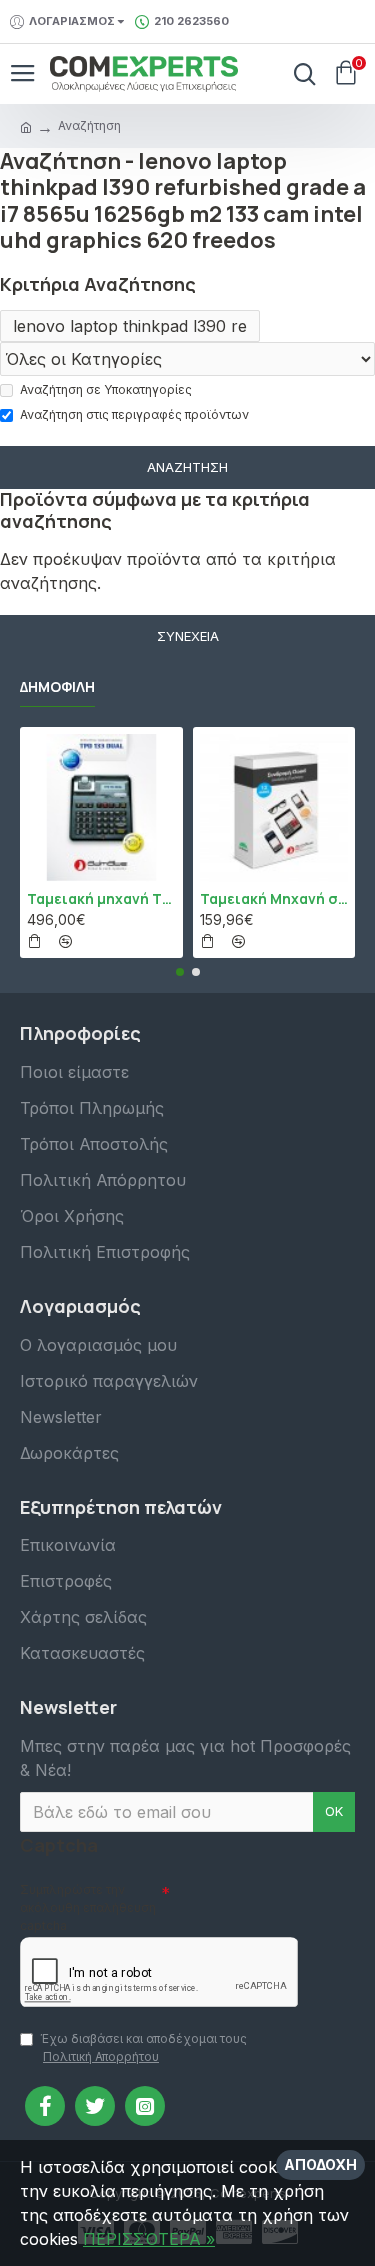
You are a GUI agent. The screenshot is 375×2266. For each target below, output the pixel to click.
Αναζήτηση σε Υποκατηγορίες (106, 389)
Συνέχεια (188, 636)
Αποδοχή (320, 2164)
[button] (180, 972)
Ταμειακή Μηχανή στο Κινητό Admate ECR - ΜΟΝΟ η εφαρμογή (274, 899)
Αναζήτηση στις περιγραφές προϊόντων (134, 414)
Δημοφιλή (57, 687)
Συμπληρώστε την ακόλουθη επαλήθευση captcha (88, 1907)
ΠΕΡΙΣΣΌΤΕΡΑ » (149, 2239)
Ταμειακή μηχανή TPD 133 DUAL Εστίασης (101, 899)
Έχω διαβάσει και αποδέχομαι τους (143, 2047)
